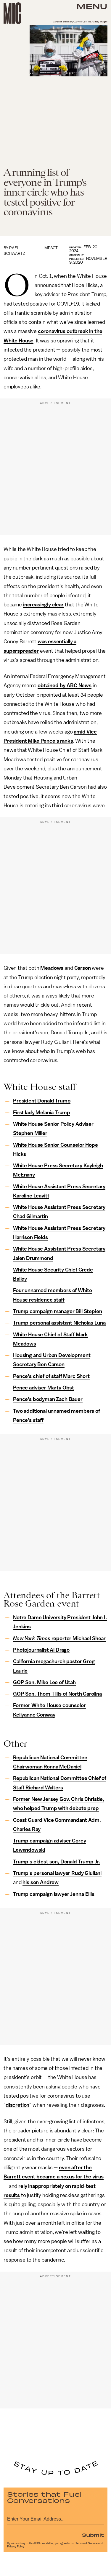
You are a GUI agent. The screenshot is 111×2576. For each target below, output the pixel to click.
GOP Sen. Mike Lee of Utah (44, 1682)
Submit (93, 2535)
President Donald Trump (42, 1101)
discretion (17, 2105)
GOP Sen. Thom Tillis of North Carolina (57, 1694)
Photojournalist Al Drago (41, 1650)
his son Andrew (41, 1882)
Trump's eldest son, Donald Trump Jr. (57, 1862)
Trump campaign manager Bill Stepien (57, 1311)
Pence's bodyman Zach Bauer (48, 1399)
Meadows (52, 968)
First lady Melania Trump (42, 1113)
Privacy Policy (16, 2547)
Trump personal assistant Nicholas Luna (59, 1323)
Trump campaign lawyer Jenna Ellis (54, 1894)
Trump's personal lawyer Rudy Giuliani (57, 1873)
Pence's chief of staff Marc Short (51, 1376)
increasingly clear (43, 605)
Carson (83, 968)
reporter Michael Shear (59, 1638)
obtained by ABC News (65, 685)
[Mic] (12, 13)
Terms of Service (86, 2543)
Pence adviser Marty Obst (44, 1388)
